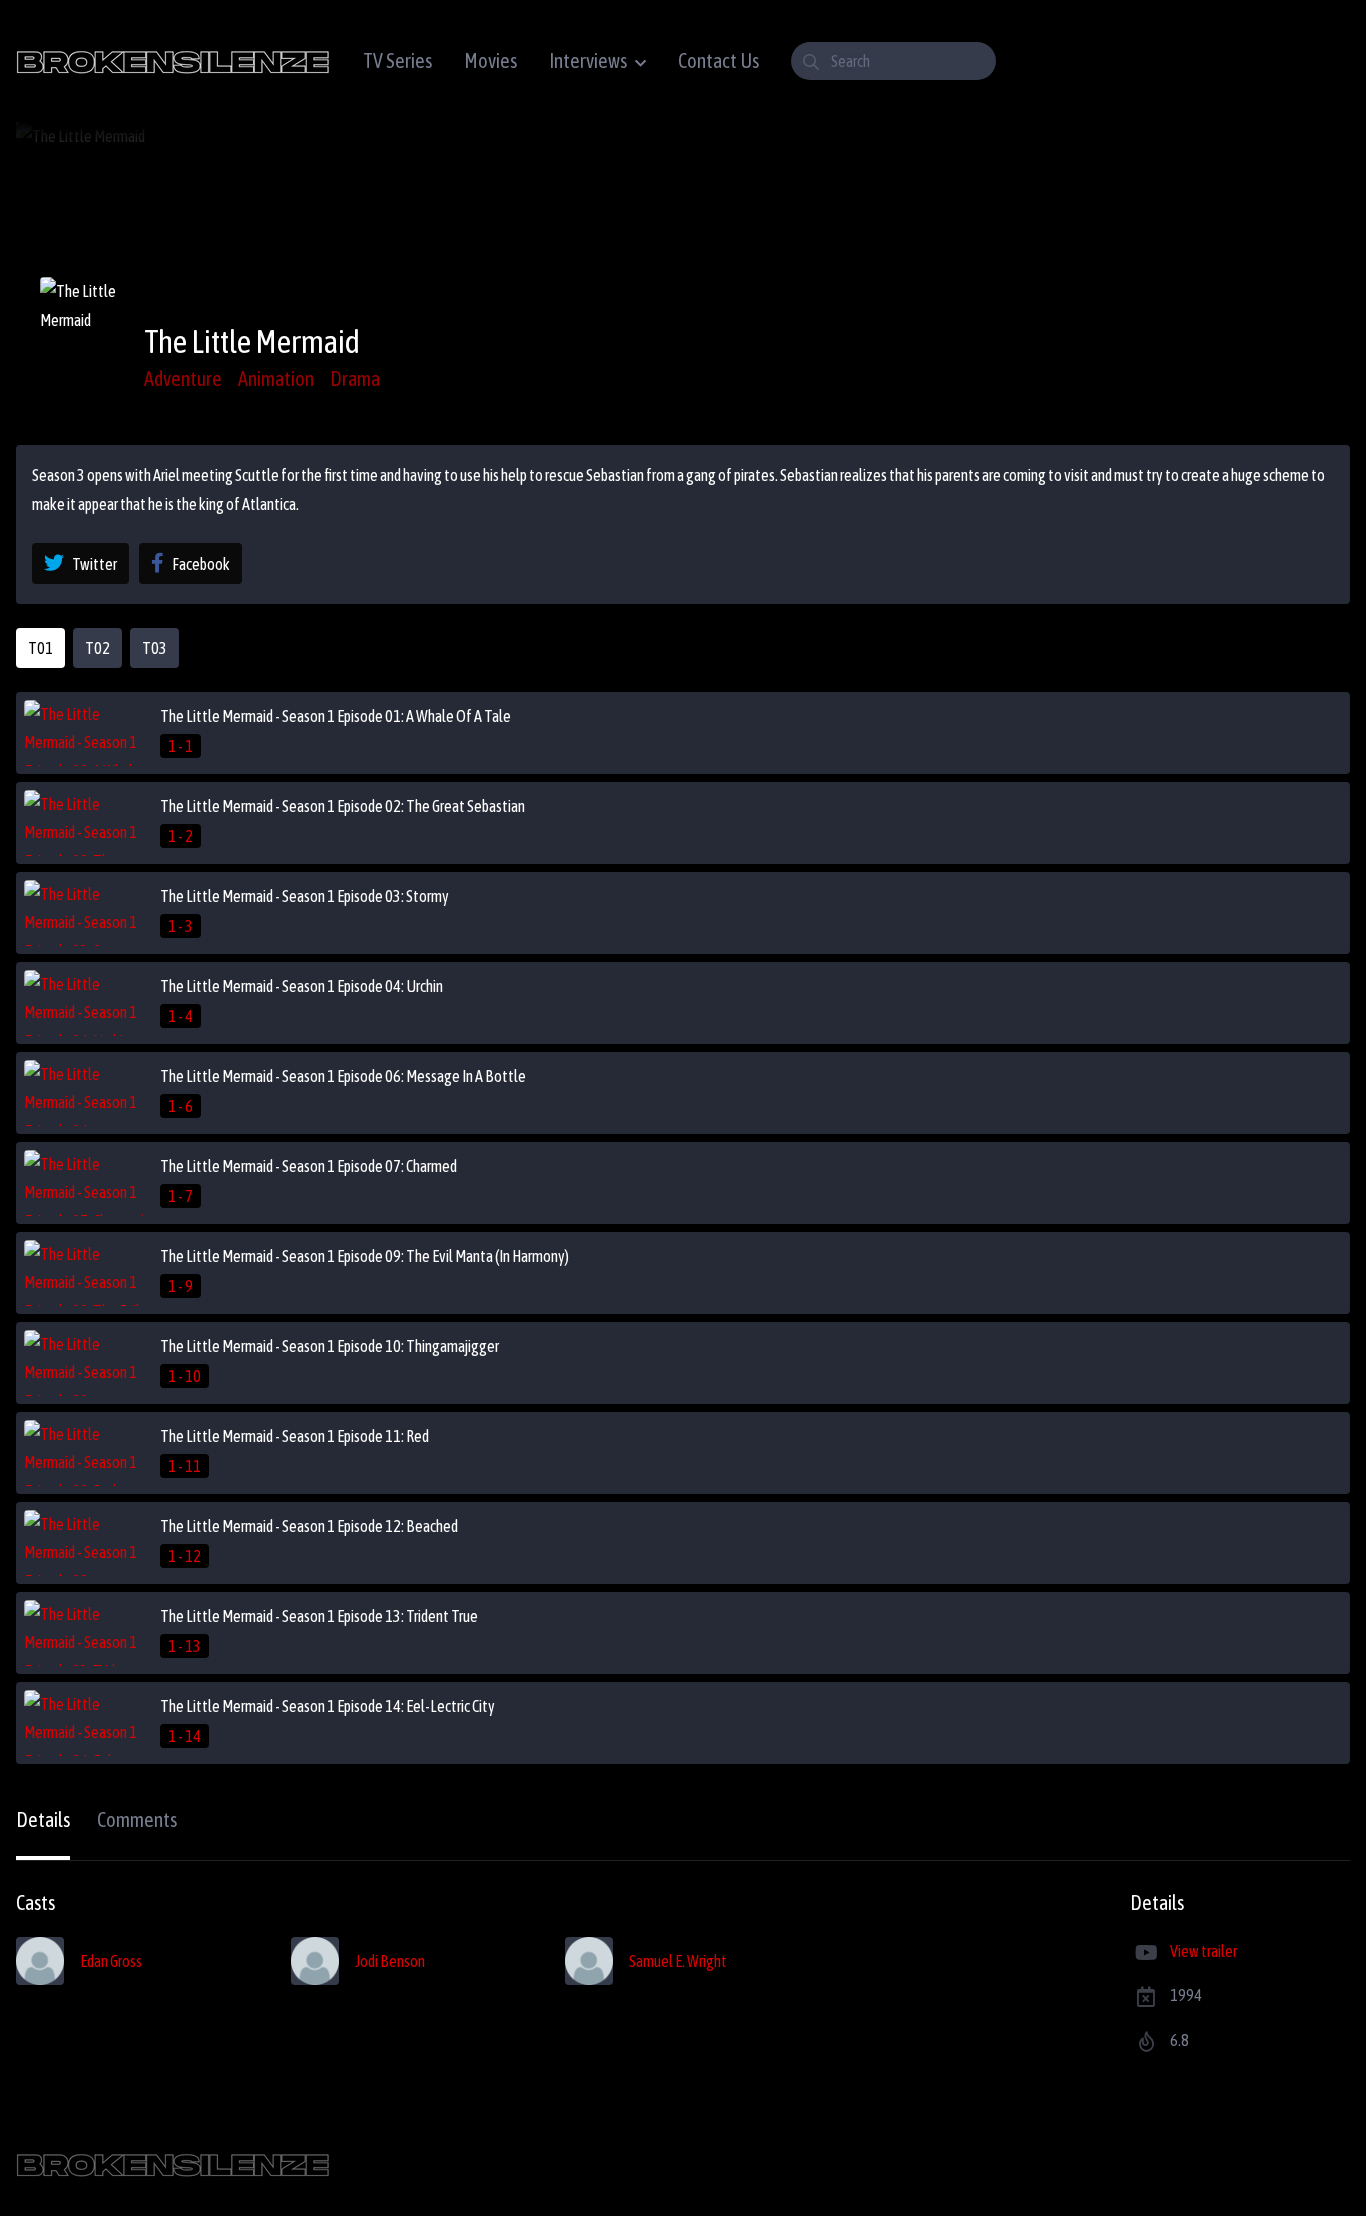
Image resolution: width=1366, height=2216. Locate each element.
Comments (137, 1819)
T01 (40, 648)
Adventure (183, 378)
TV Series (397, 60)
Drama (355, 378)
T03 (154, 648)
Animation (276, 378)
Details (43, 1819)
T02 (97, 648)
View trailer (1203, 1951)
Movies (490, 60)
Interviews (588, 60)
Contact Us (718, 60)
